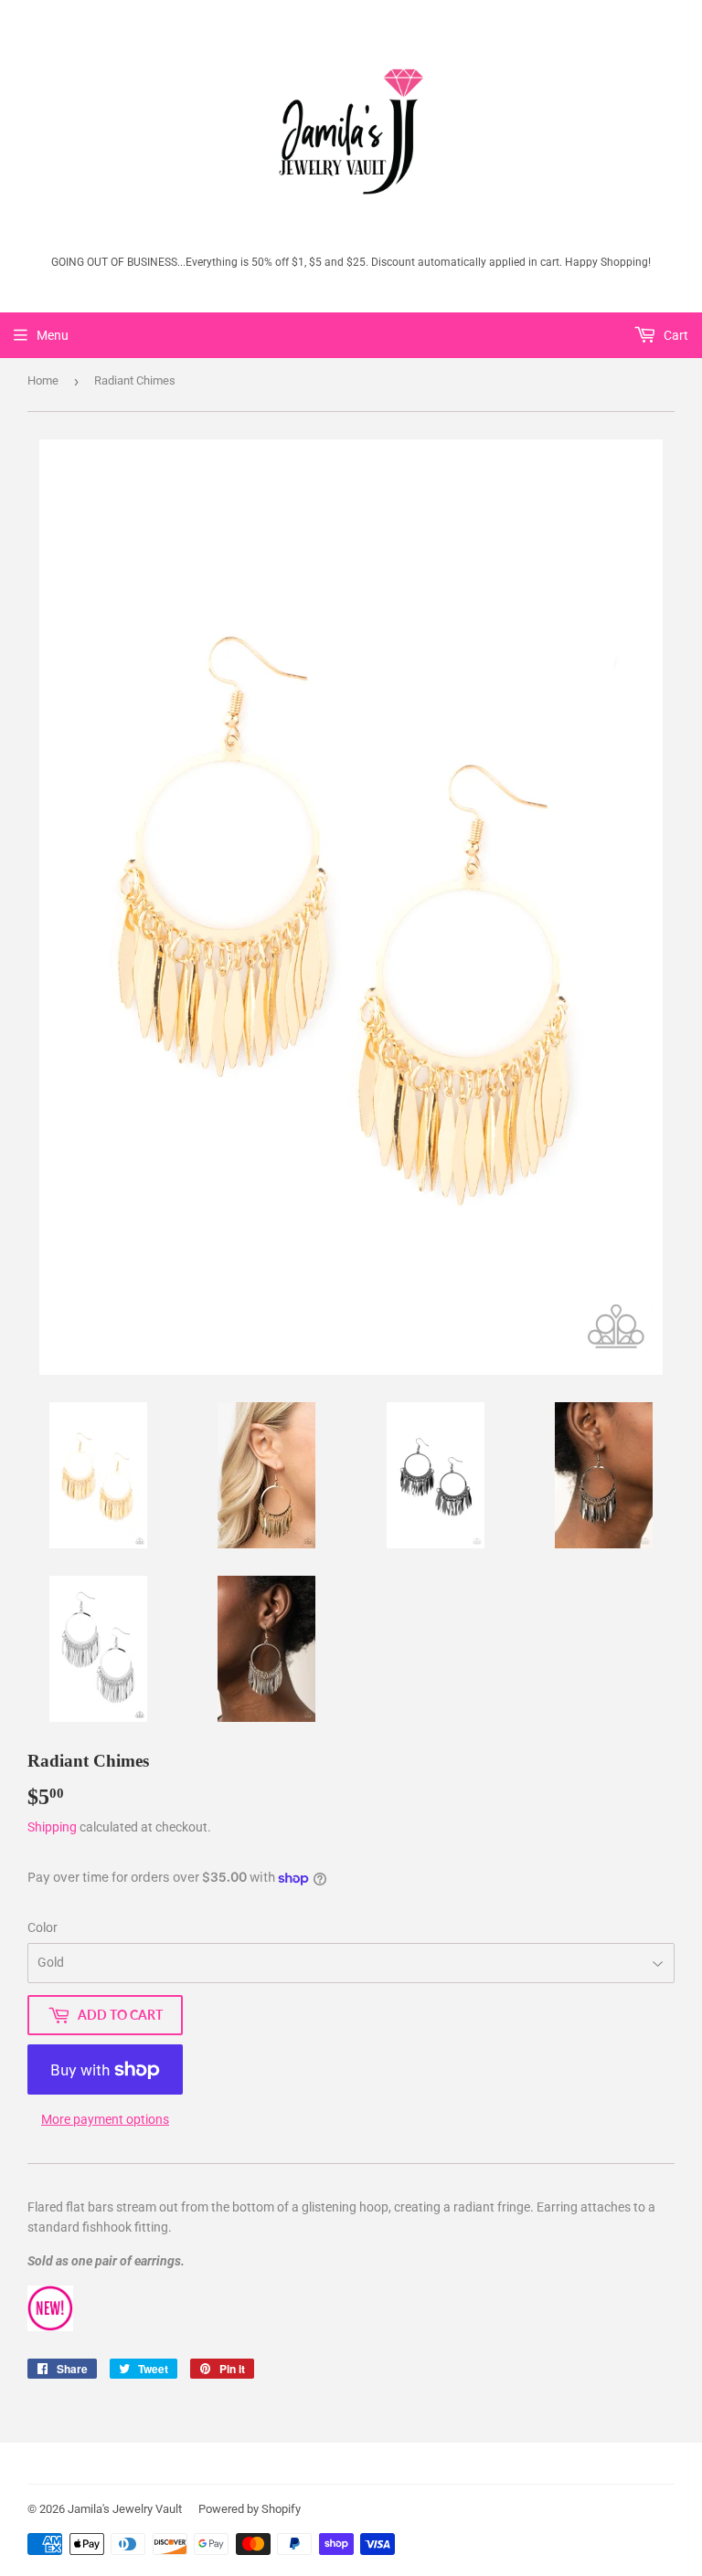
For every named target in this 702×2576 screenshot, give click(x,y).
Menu (53, 335)
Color (43, 1927)
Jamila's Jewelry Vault (125, 2509)
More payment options (105, 2119)
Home (43, 380)
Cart (675, 335)
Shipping (52, 1827)
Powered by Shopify (250, 2509)
